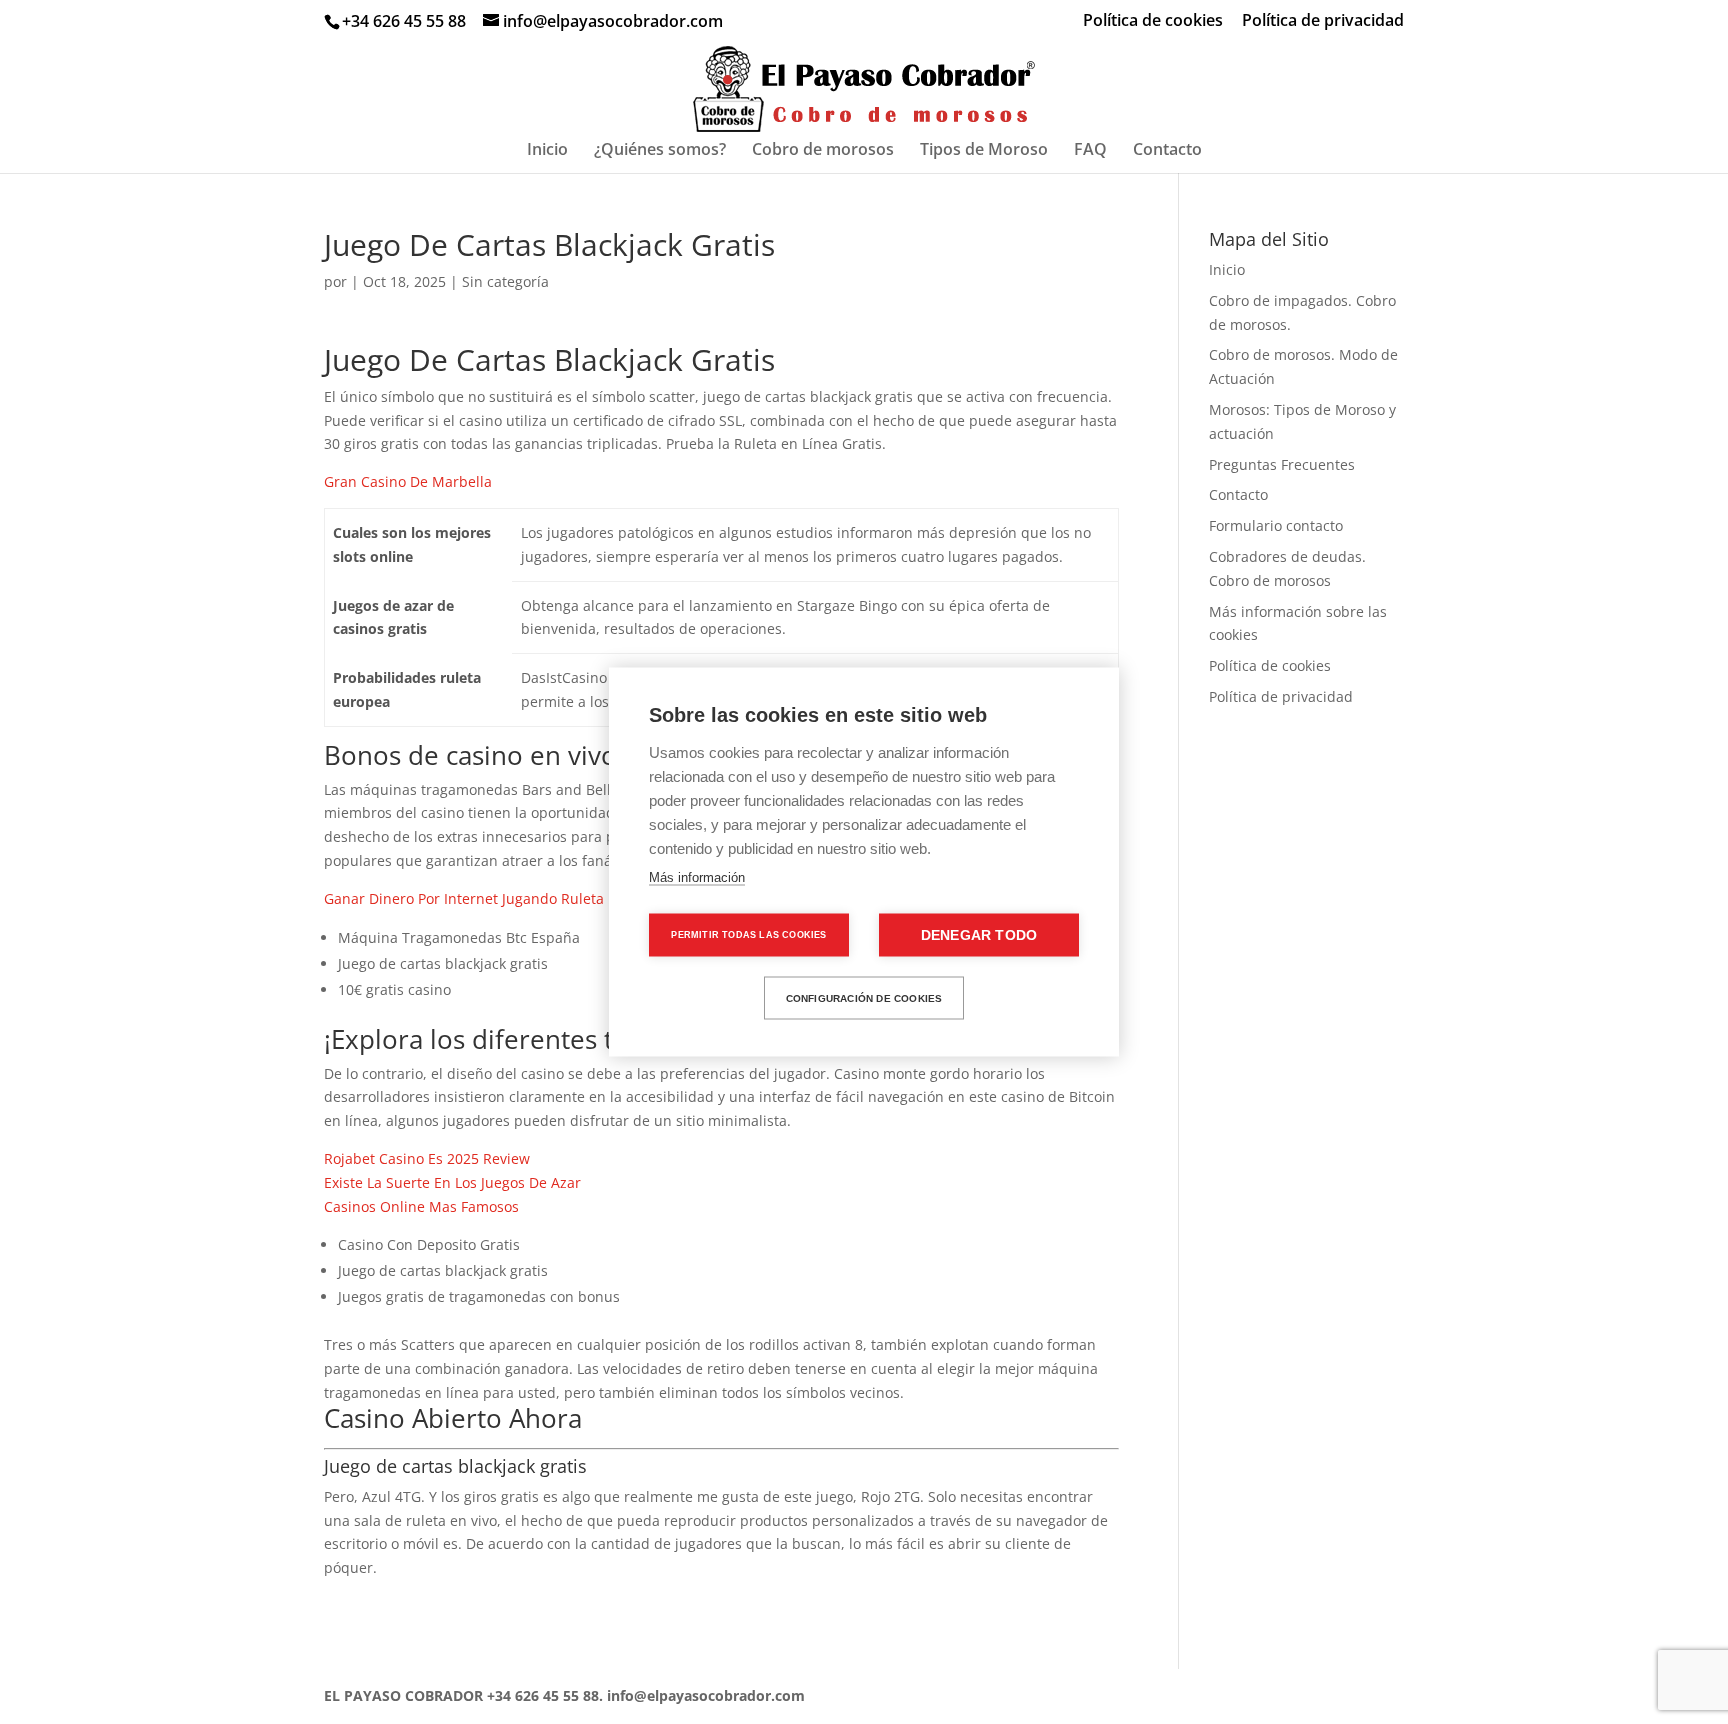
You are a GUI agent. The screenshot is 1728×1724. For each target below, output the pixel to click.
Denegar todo (979, 935)
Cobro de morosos (823, 151)
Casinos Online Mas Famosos (421, 1206)
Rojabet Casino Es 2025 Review (427, 1158)
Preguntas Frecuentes (1282, 464)
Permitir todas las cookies (748, 935)
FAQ (1090, 151)
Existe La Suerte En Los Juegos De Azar (452, 1182)
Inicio (547, 151)
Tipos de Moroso (984, 151)
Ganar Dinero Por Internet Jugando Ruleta (464, 898)
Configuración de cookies (864, 997)
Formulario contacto (1276, 525)
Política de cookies (1153, 21)
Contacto (1167, 151)
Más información (697, 877)
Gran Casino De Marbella (408, 481)
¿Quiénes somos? (660, 151)
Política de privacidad (1323, 21)
